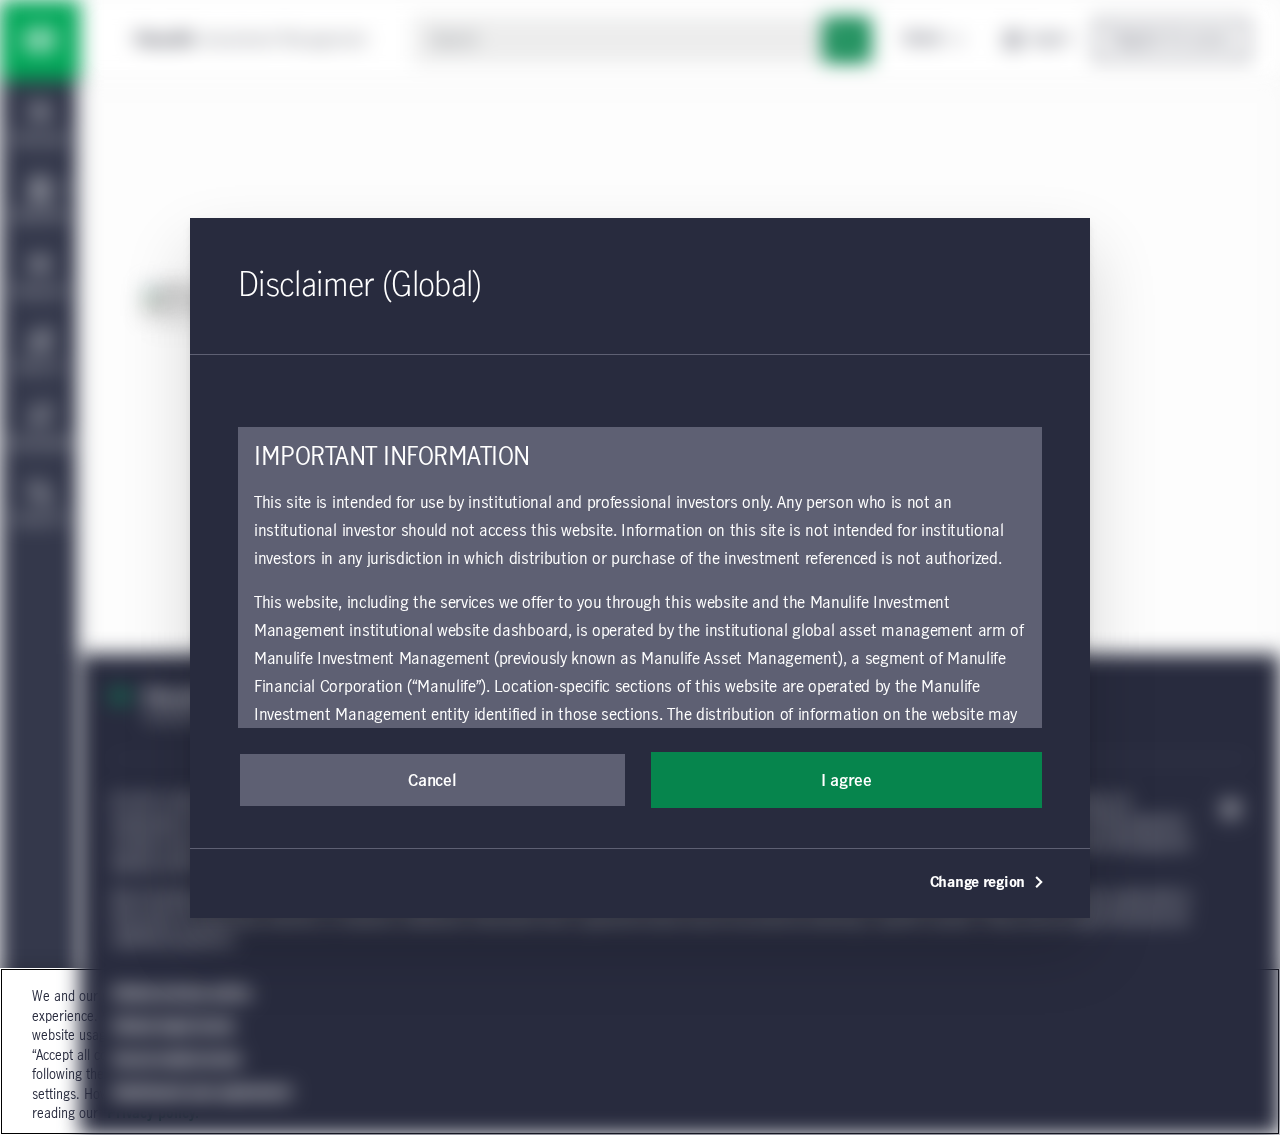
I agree (846, 781)
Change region (977, 883)
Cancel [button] (432, 781)
